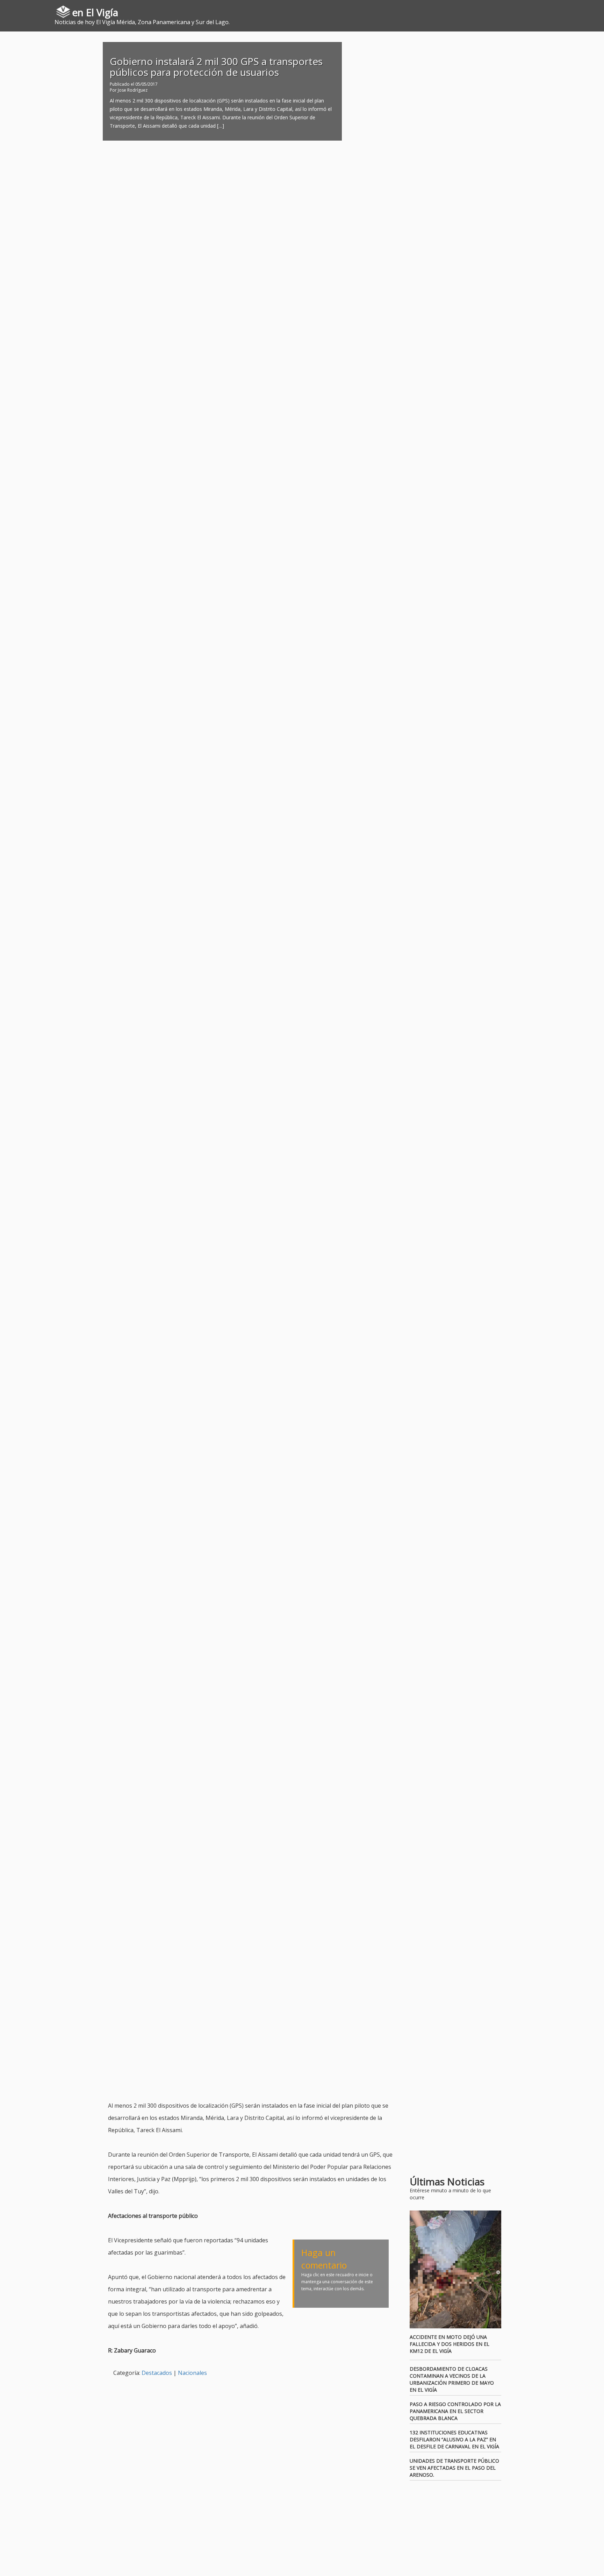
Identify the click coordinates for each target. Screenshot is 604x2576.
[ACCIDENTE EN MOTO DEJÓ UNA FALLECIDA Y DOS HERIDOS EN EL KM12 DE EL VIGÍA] (456, 2270)
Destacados (157, 2373)
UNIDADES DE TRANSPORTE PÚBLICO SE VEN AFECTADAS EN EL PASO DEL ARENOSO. (454, 2468)
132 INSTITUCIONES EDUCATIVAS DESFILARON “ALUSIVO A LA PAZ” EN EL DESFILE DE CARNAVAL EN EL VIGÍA (454, 2439)
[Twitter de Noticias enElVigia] (578, 9)
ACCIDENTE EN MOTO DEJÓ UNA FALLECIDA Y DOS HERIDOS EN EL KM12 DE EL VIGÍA (450, 2344)
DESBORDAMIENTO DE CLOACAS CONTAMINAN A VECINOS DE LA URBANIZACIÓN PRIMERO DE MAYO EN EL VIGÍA (452, 2379)
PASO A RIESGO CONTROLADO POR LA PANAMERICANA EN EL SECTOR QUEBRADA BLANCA (455, 2411)
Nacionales (192, 2373)
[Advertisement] (235, 2082)
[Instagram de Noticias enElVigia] (588, 9)
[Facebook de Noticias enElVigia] (568, 9)
